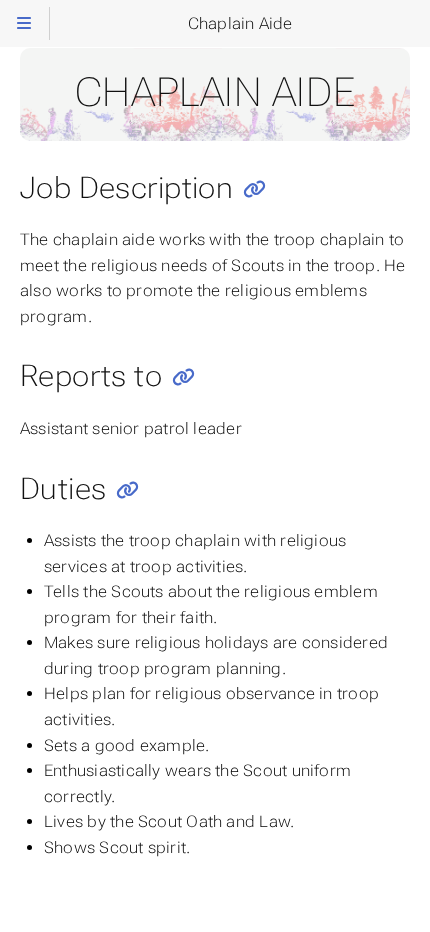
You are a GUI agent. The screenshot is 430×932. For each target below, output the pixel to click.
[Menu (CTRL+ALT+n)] (24, 23)
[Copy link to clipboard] (254, 189)
